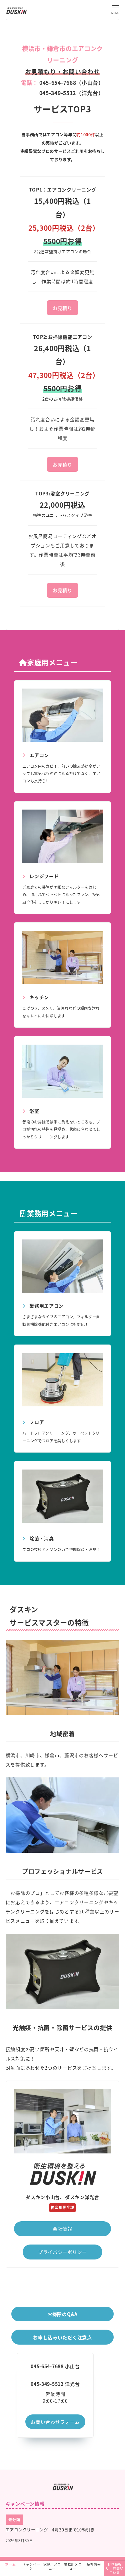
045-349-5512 (47, 2384)
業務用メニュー (73, 2566)
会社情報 (94, 2564)
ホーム (10, 2564)
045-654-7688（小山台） (71, 83)
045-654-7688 (47, 2366)
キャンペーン (31, 2566)
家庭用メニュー (52, 2566)
